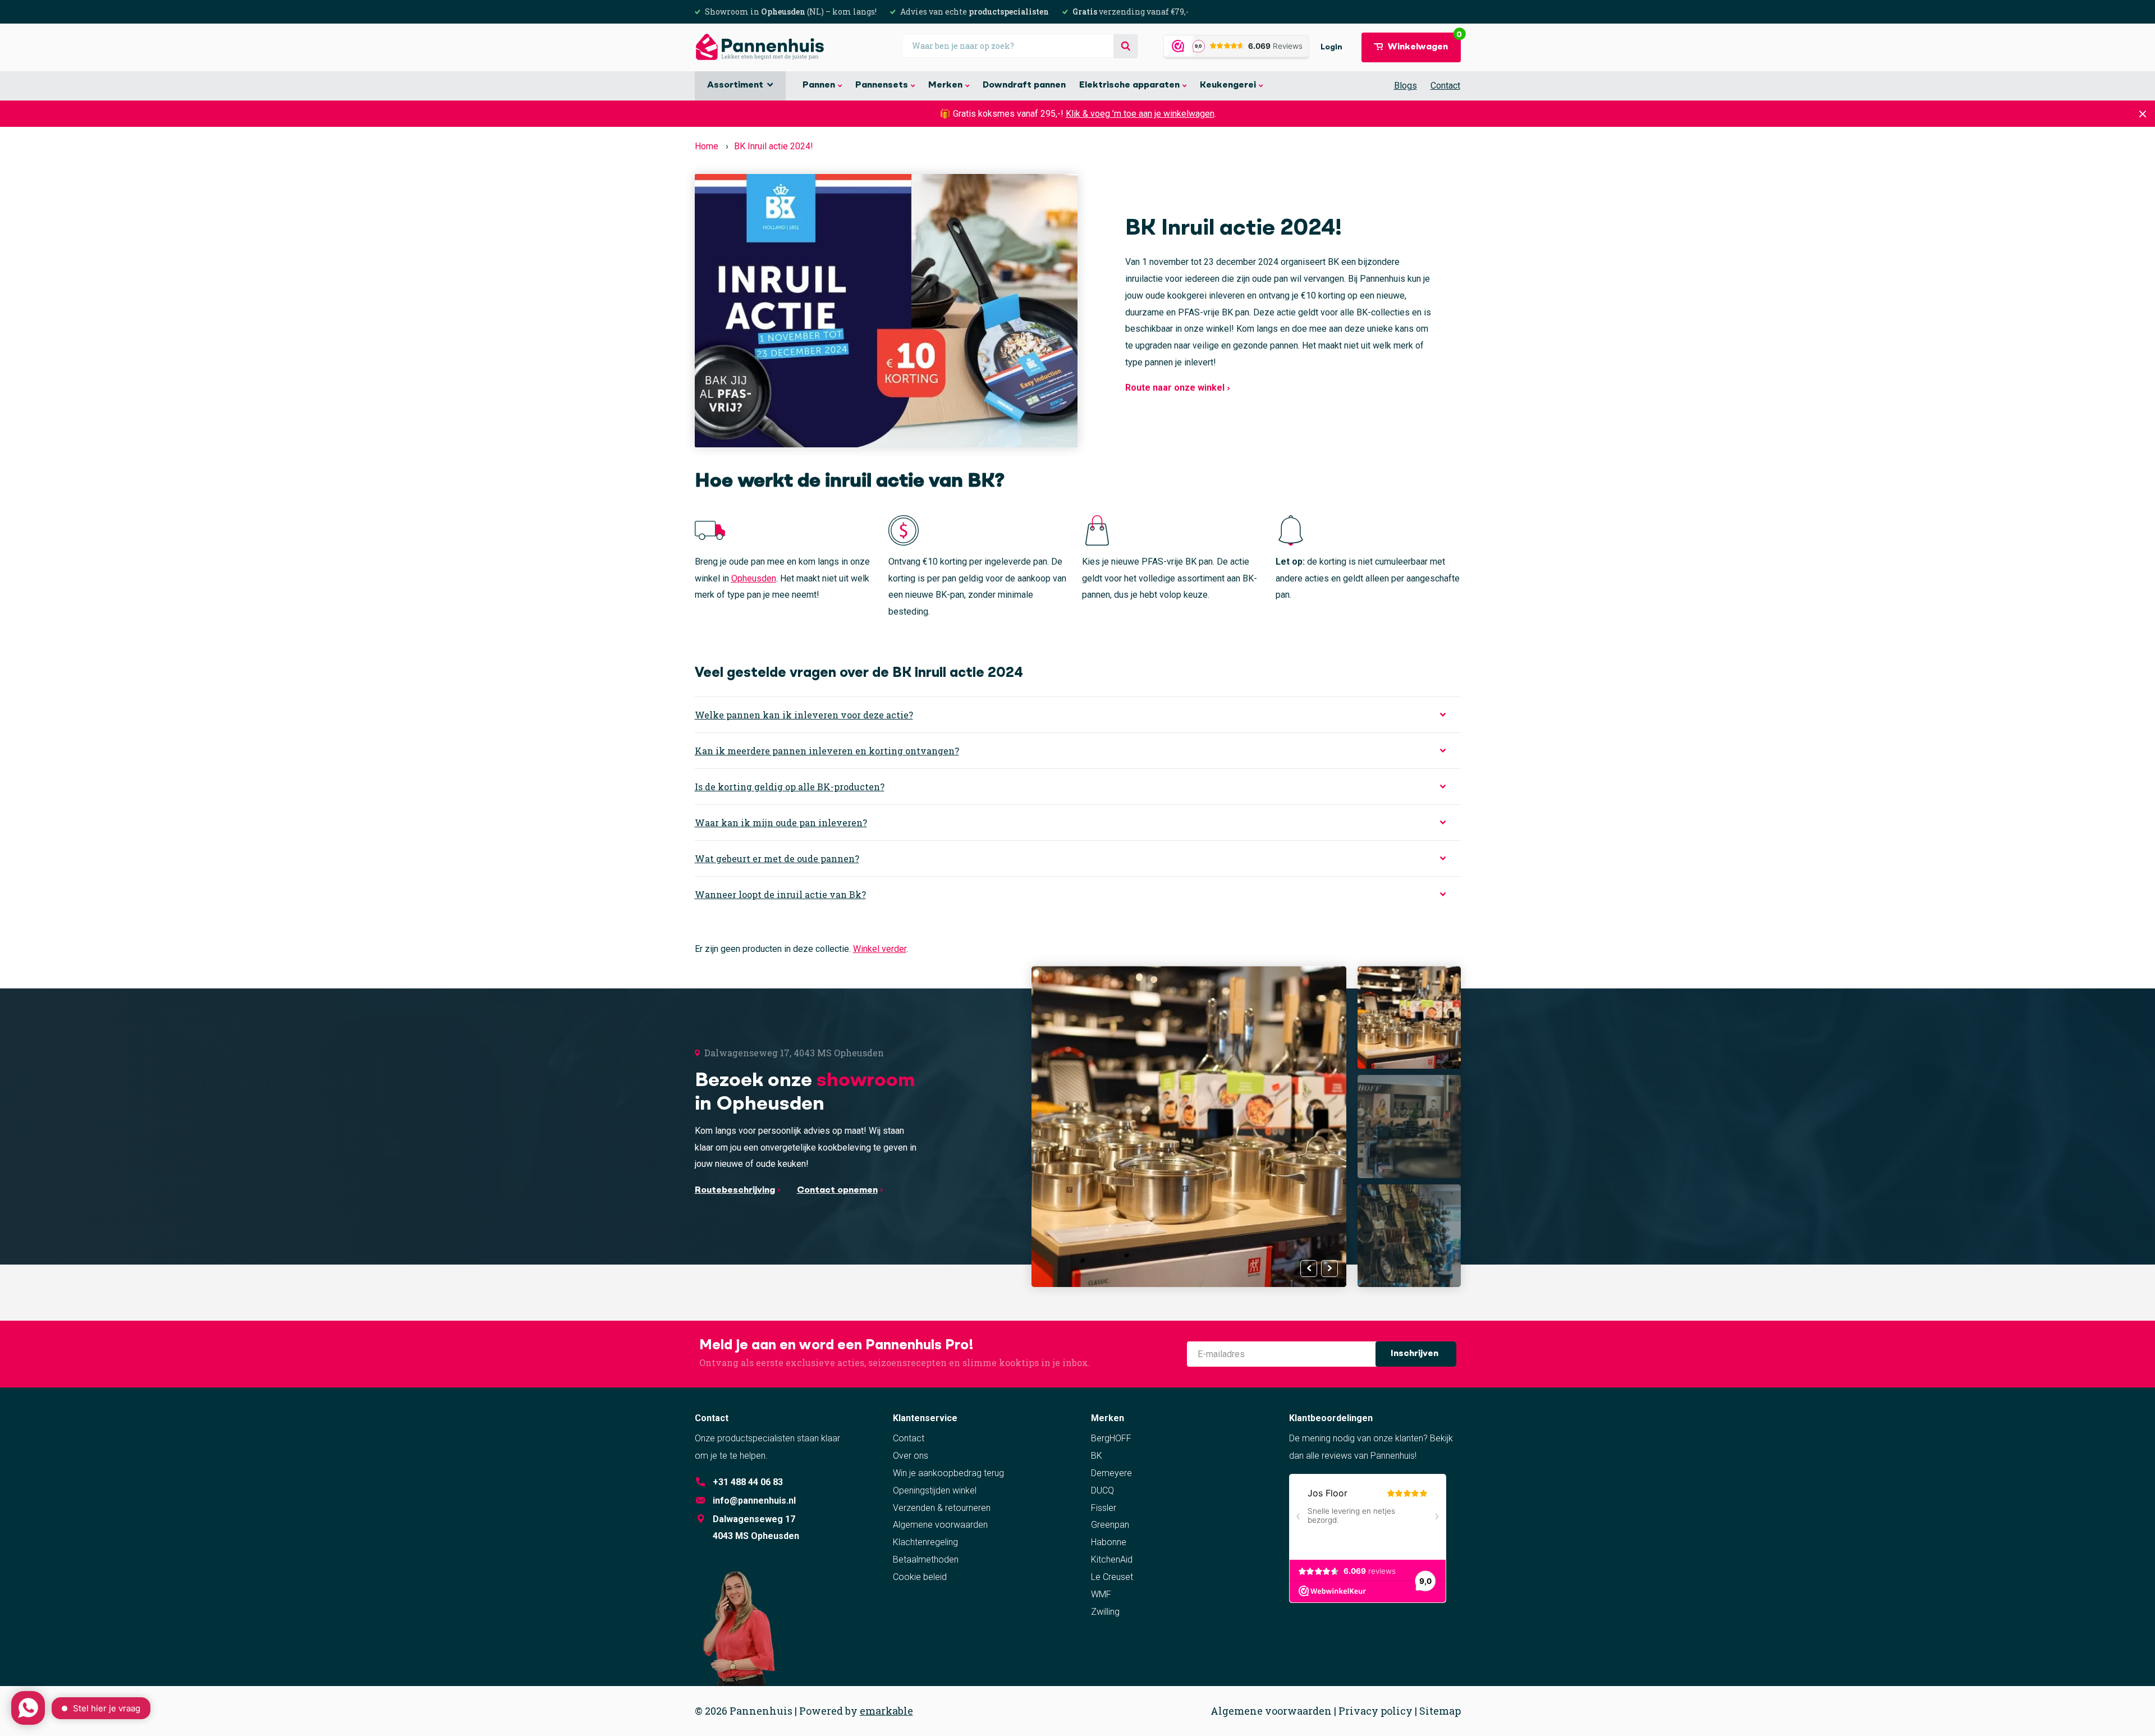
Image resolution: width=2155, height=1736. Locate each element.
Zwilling (1105, 1612)
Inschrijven (1416, 1354)
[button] (1329, 1268)
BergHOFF (1111, 1438)
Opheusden (754, 578)
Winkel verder (880, 949)
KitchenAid (1112, 1559)
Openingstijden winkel (935, 1490)
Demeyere (1111, 1473)
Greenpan (1110, 1525)
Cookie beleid (920, 1577)
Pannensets (882, 85)
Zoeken (1125, 46)
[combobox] (1020, 46)
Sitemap (1440, 1711)
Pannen (819, 85)
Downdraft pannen (1024, 85)
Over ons (911, 1456)
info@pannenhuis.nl (754, 1501)
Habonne (1109, 1542)
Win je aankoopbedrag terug (948, 1473)
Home (707, 146)
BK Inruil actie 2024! (774, 146)
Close (2143, 114)
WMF (1101, 1594)
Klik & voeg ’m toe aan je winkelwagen (1140, 114)
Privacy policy (1375, 1711)
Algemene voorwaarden (940, 1525)
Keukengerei (1228, 85)
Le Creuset (1112, 1577)
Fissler (1104, 1508)
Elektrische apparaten (1129, 85)
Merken (945, 85)
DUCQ (1102, 1490)
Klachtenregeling (925, 1542)
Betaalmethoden (926, 1559)
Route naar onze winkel (1176, 388)
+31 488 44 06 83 (748, 1482)
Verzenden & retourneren (942, 1508)
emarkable (886, 1711)
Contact (1445, 86)
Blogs (1406, 86)
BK (1097, 1456)
